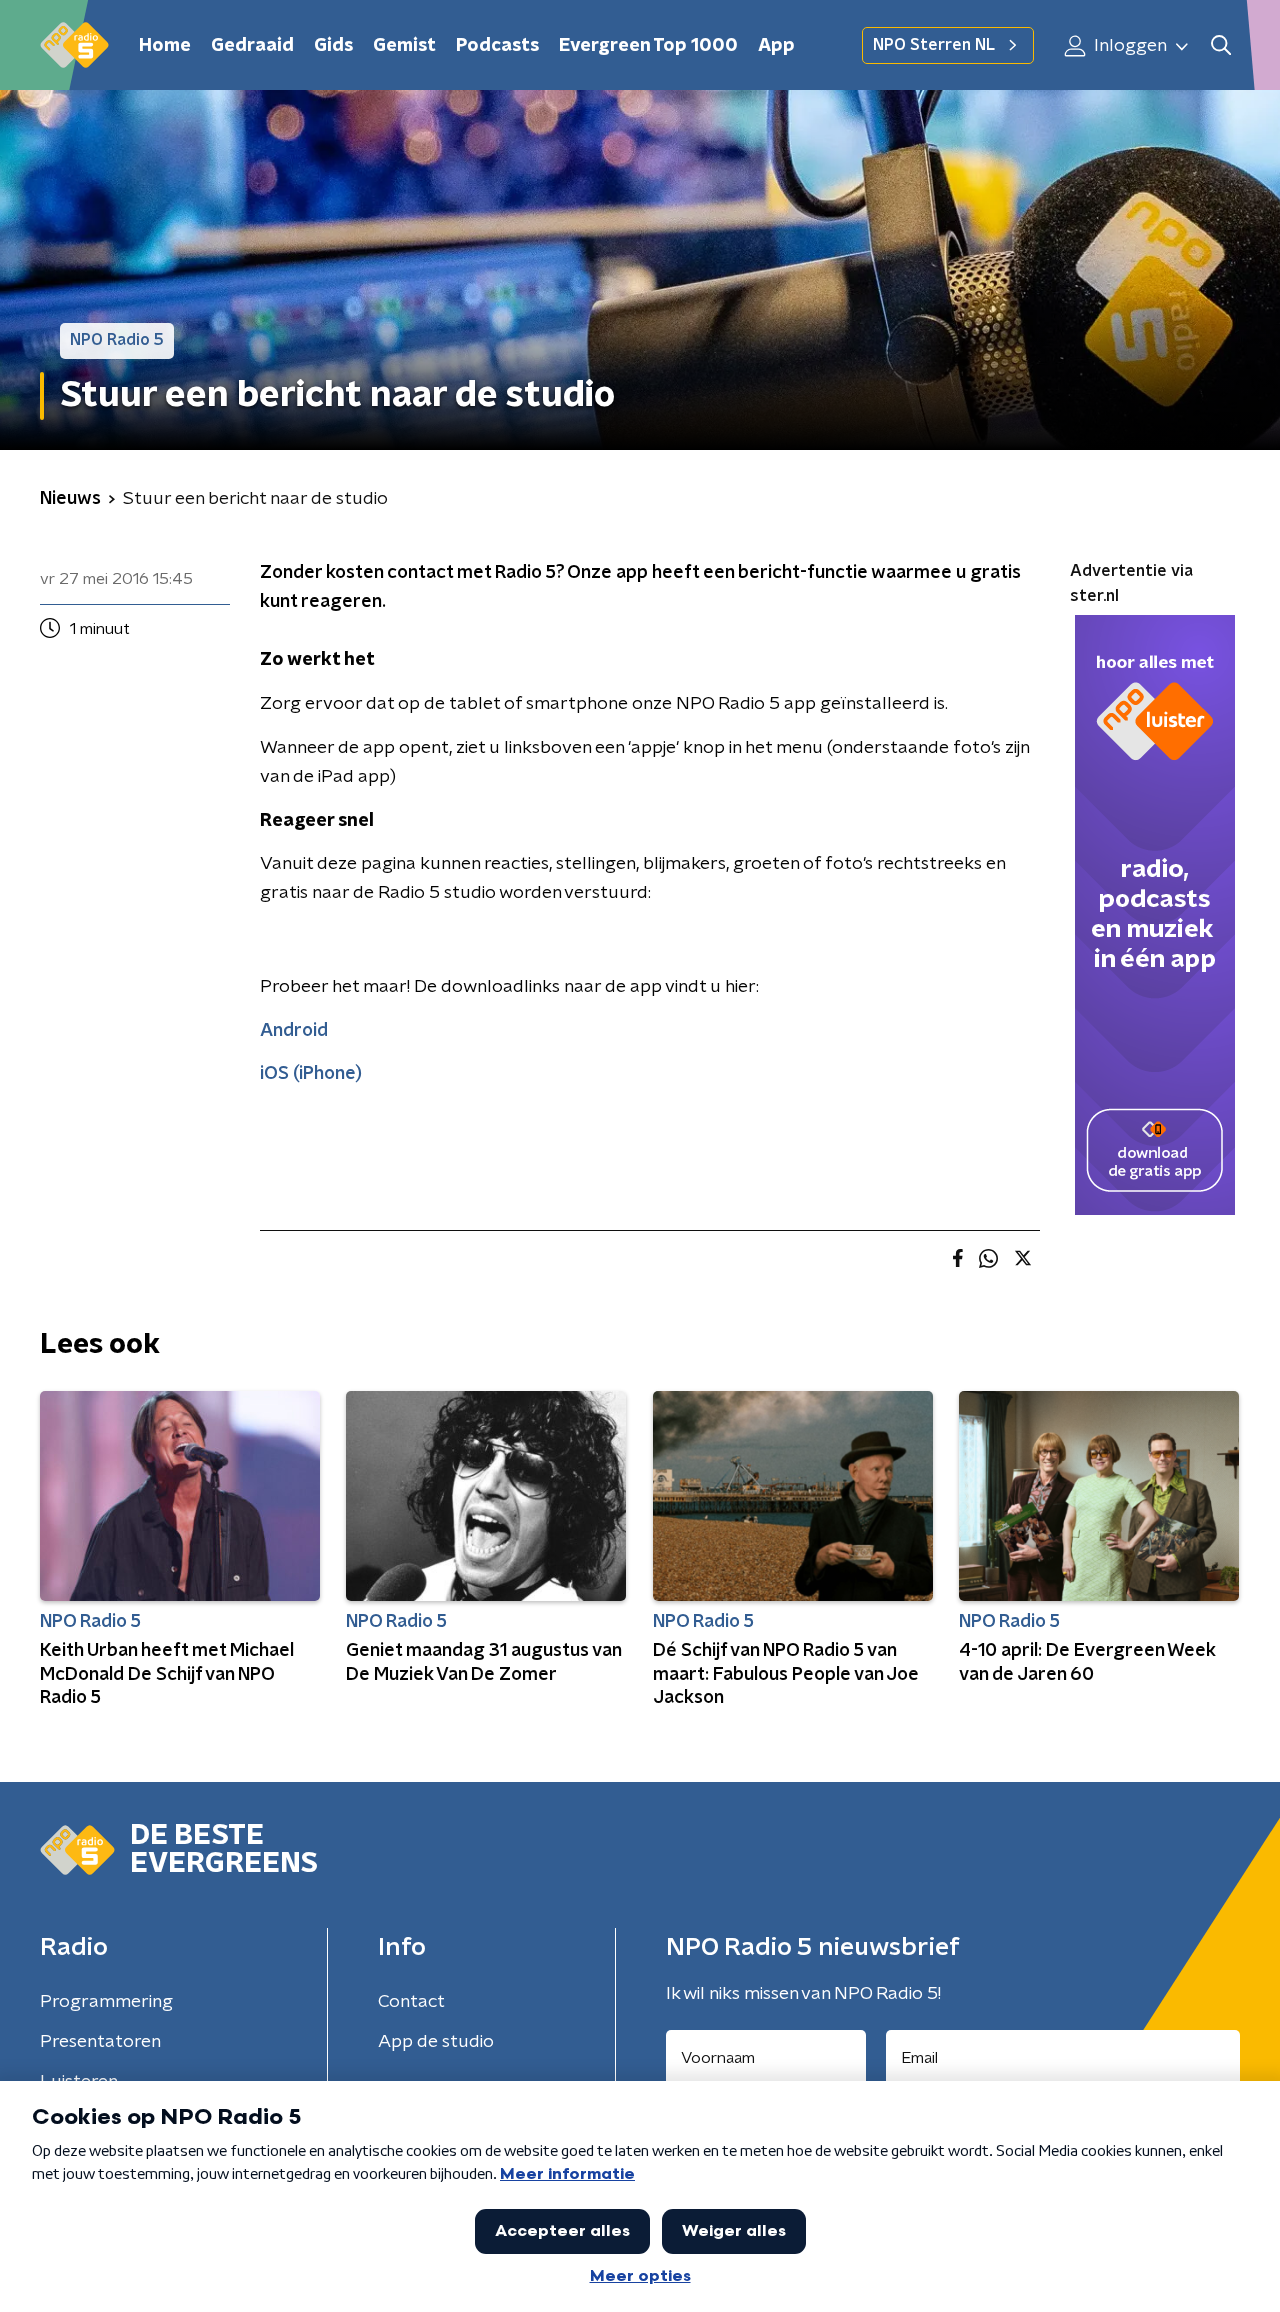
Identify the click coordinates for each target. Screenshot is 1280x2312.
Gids (333, 46)
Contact (411, 2002)
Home (165, 46)
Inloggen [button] (1128, 46)
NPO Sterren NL (934, 45)
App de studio (436, 2042)
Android (294, 1031)
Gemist (404, 46)
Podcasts (497, 46)
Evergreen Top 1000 (648, 46)
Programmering (106, 2002)
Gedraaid (252, 46)
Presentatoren (100, 2042)
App (776, 46)
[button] (1220, 45)
